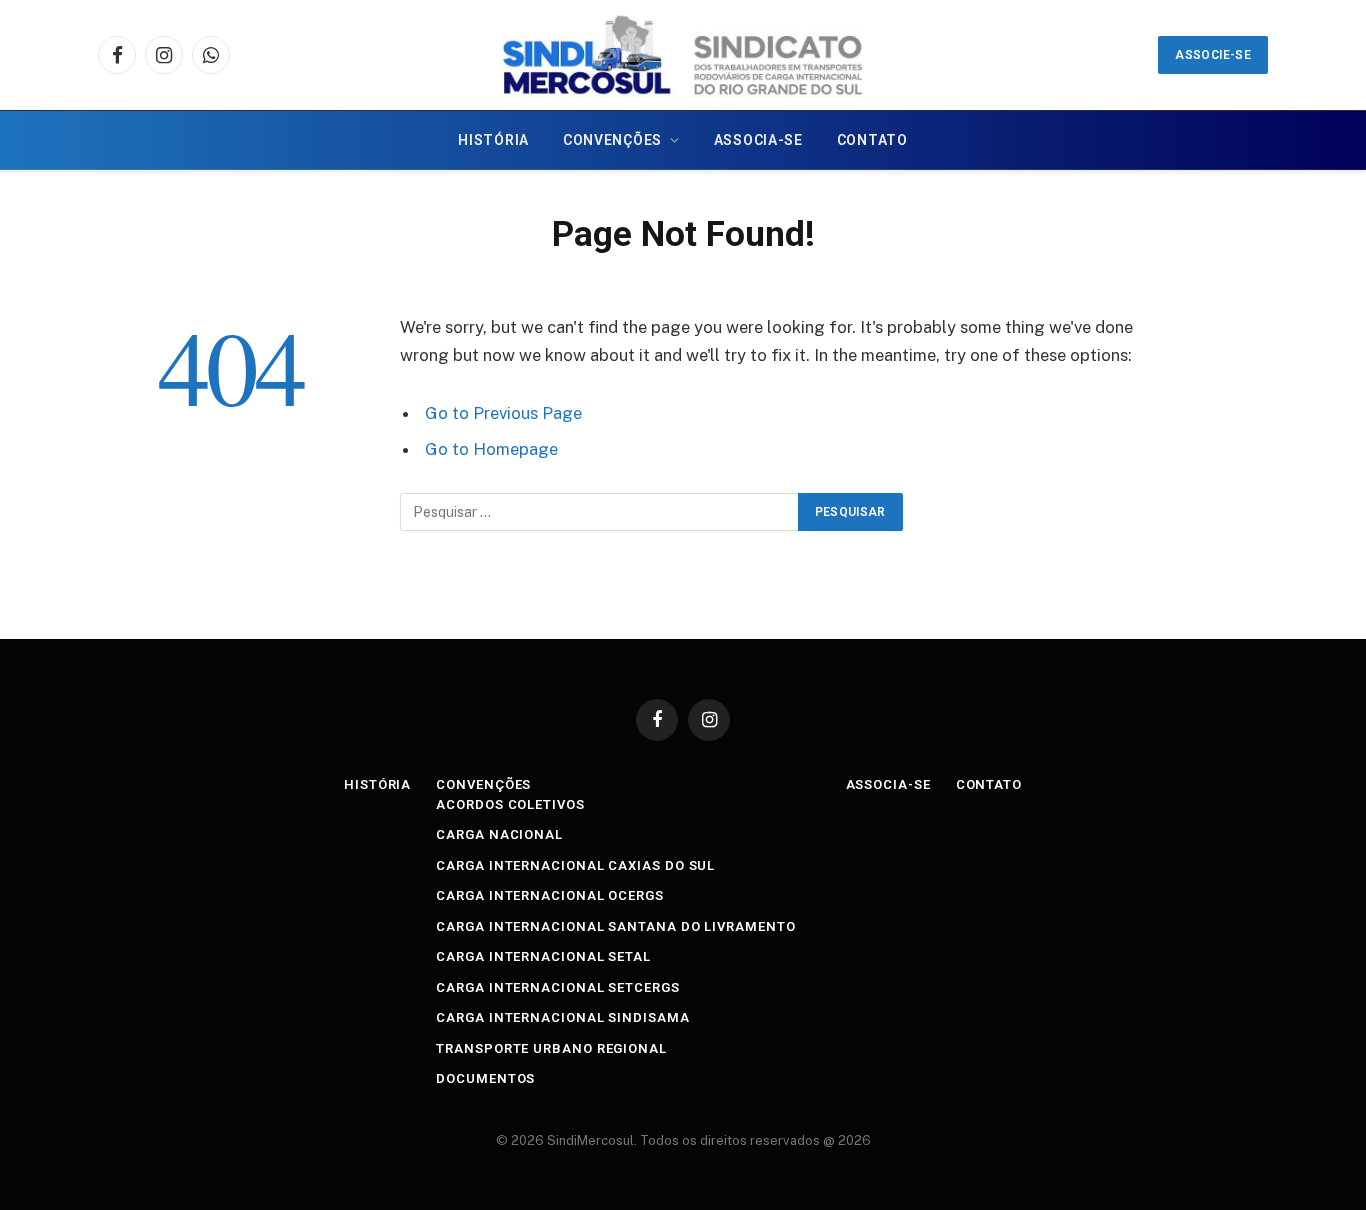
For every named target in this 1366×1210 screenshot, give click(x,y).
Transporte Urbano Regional (551, 1048)
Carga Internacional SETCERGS (557, 987)
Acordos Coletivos (510, 804)
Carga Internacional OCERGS (550, 895)
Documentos (485, 1078)
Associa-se (758, 140)
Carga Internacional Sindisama (562, 1017)
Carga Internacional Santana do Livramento (615, 926)
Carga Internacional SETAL (543, 956)
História (493, 140)
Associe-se (1213, 55)
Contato (872, 140)
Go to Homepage (491, 449)
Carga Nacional (499, 834)
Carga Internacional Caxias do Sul (575, 865)
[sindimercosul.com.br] (682, 55)
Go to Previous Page (503, 413)
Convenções (612, 140)
